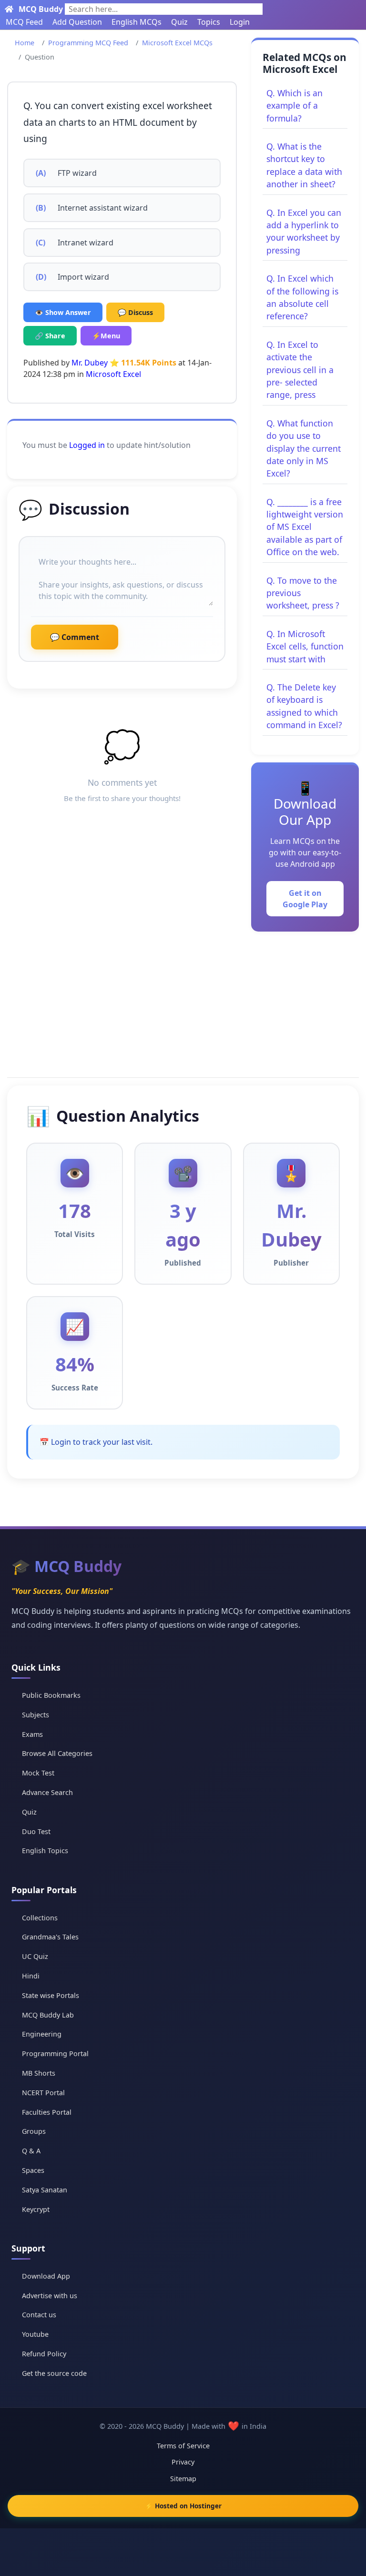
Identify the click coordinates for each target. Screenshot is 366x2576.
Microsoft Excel (113, 374)
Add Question (77, 22)
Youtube (35, 2334)
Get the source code (54, 2373)
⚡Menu (106, 336)
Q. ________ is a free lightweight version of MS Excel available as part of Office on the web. (305, 527)
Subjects (36, 1715)
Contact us (39, 2315)
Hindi (31, 1976)
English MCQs (137, 22)
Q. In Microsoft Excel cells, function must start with (305, 646)
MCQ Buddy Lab (48, 2015)
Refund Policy (44, 2354)
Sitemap (183, 2479)
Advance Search (47, 1792)
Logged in (87, 445)
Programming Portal (55, 2054)
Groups (34, 2131)
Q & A (31, 2151)
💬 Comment (75, 637)
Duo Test (36, 1831)
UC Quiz (35, 1956)
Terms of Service (183, 2446)
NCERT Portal (43, 2093)
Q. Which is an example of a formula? (295, 106)
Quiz (179, 22)
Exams (32, 1734)
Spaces (33, 2170)
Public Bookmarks (51, 1695)
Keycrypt (36, 2209)
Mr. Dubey (90, 363)
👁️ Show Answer (63, 312)
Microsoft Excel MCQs (177, 43)
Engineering (42, 2034)
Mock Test (38, 1773)
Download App (46, 2276)
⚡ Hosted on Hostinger (183, 2506)
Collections (40, 1918)
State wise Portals (51, 1995)
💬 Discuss (135, 312)
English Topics (45, 1851)
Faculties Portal (47, 2112)
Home (25, 43)
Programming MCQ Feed (88, 43)
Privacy (183, 2462)
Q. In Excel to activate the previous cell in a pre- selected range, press (300, 370)
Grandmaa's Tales (50, 1937)
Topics (209, 22)
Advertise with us (50, 2296)
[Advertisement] (183, 1003)
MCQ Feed (24, 22)
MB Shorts (39, 2073)
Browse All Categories (57, 1753)
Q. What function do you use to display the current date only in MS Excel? (304, 448)
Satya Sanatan (45, 2190)
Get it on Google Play (305, 899)
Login (240, 22)
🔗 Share (50, 336)
